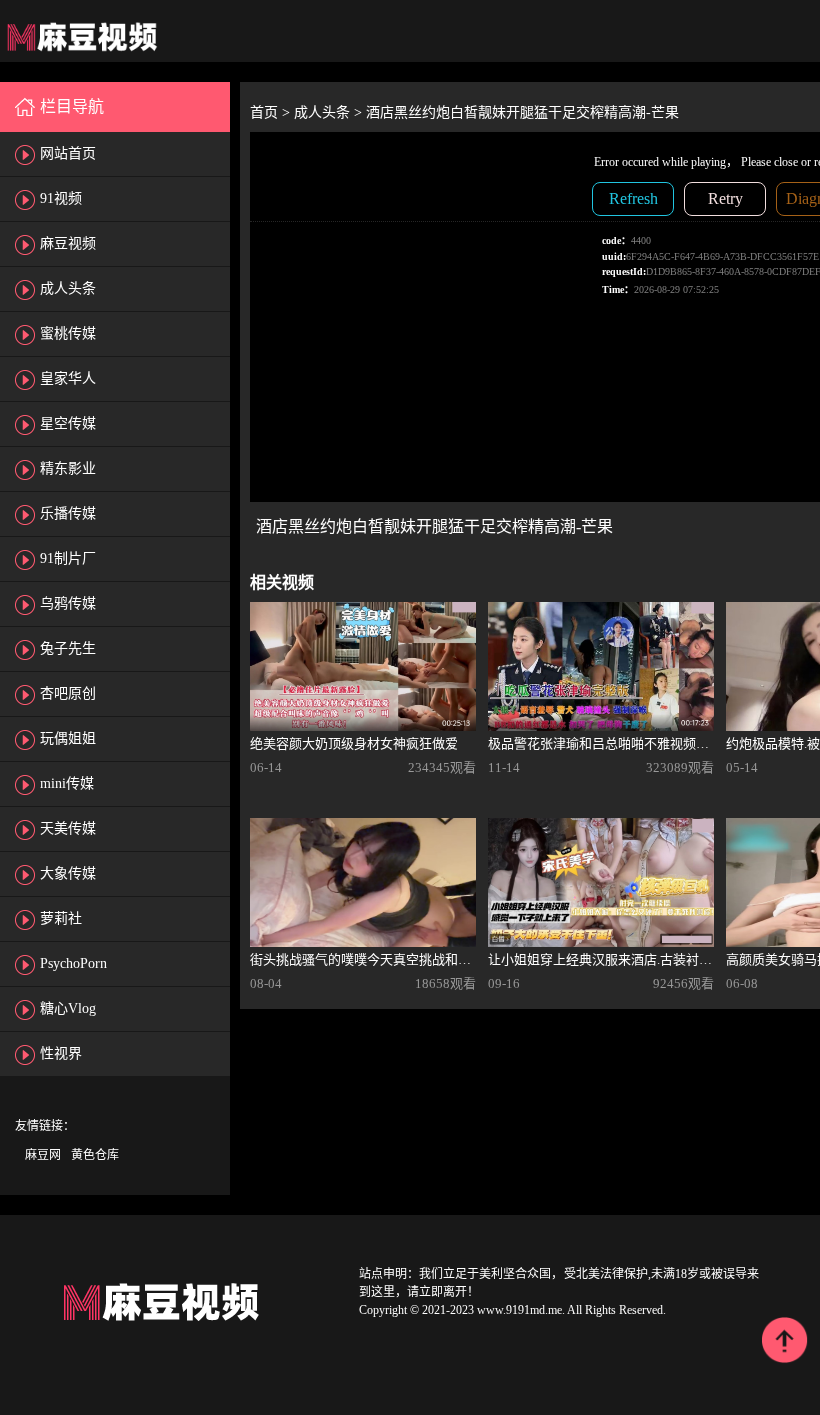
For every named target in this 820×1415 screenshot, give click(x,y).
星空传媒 (68, 423)
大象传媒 (68, 873)
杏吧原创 (68, 693)
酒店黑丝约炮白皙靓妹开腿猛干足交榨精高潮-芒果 (522, 112)
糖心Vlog (68, 1008)
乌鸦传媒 (68, 603)
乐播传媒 (68, 513)
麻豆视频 (68, 243)
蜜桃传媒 (68, 333)
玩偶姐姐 (68, 738)
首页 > (272, 112)
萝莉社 (61, 918)
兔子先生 (68, 648)
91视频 (61, 198)
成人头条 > (330, 112)
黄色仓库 (95, 1155)
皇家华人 (68, 378)
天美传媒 (68, 828)
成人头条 (68, 288)
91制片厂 (68, 558)
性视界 (61, 1053)
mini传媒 (67, 783)
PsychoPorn (73, 963)
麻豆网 (43, 1155)
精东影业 (68, 468)
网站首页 (68, 153)
